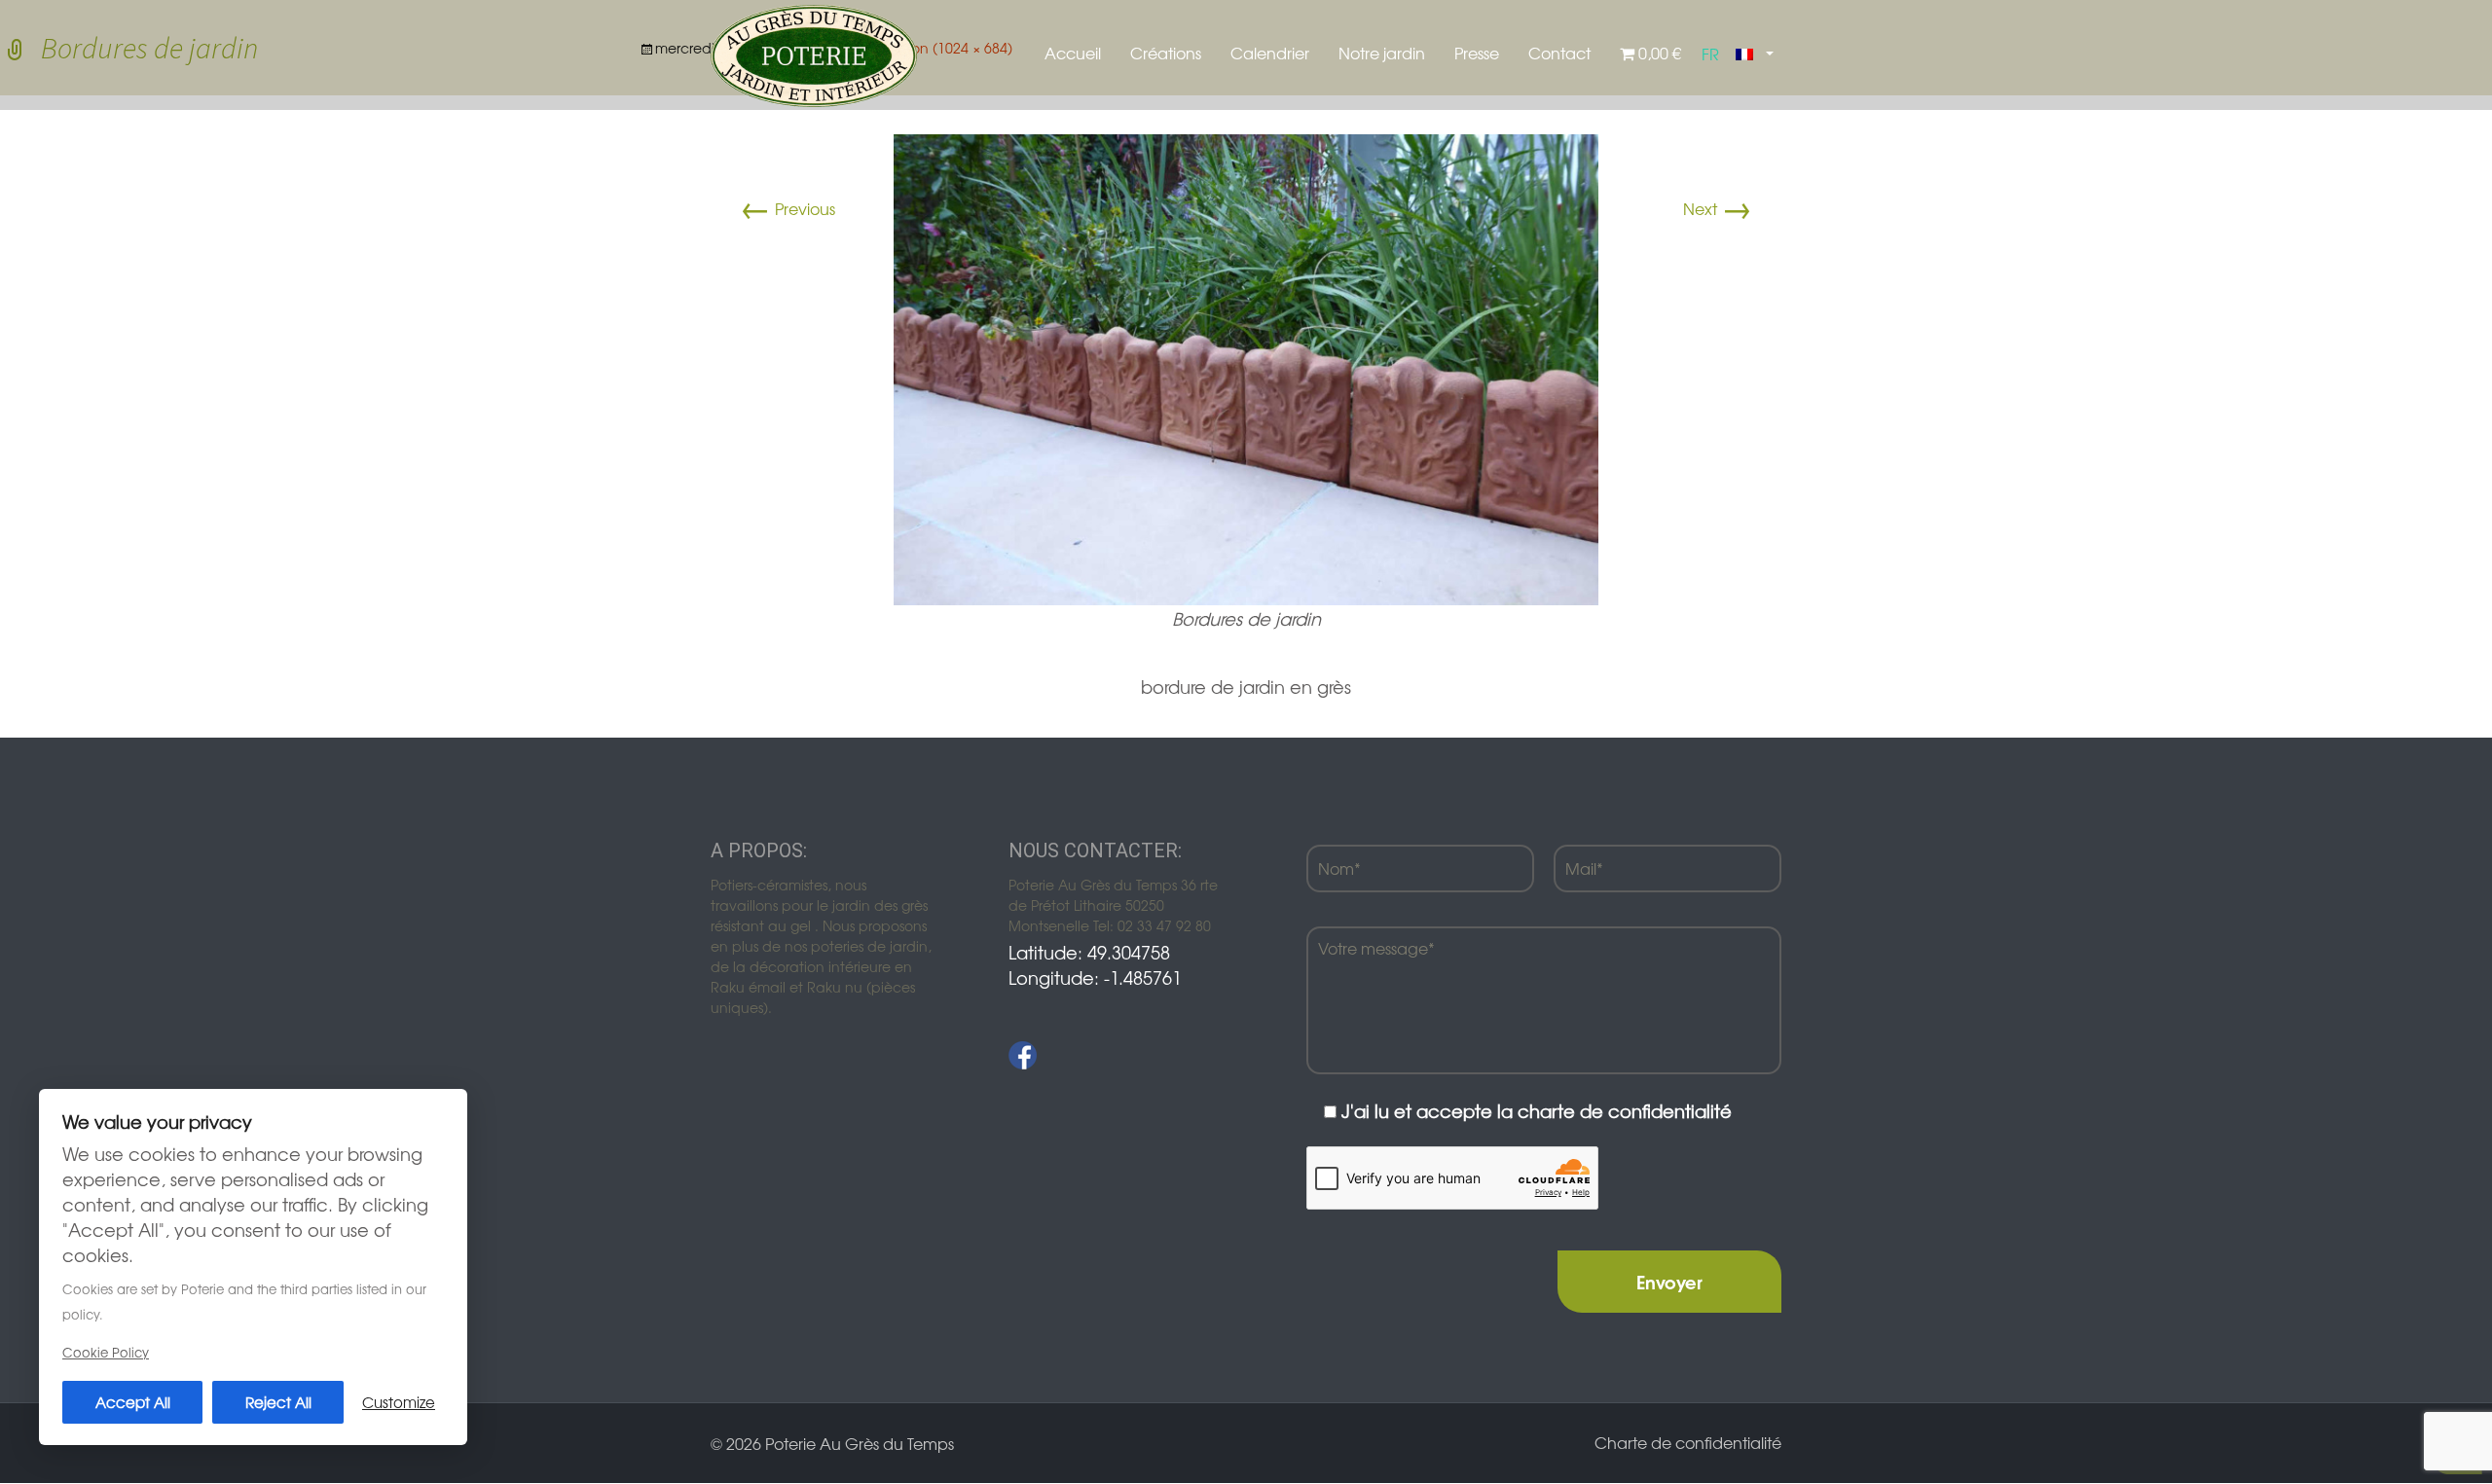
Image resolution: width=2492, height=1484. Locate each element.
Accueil (1073, 53)
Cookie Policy (106, 1352)
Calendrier (1270, 53)
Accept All (133, 1402)
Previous (788, 208)
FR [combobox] (1710, 54)
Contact (1559, 53)
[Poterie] (814, 54)
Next (1718, 208)
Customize (399, 1402)
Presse (1477, 53)
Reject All (278, 1402)
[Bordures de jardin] (1246, 367)
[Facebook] (1023, 1055)
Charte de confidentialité (1688, 1442)
